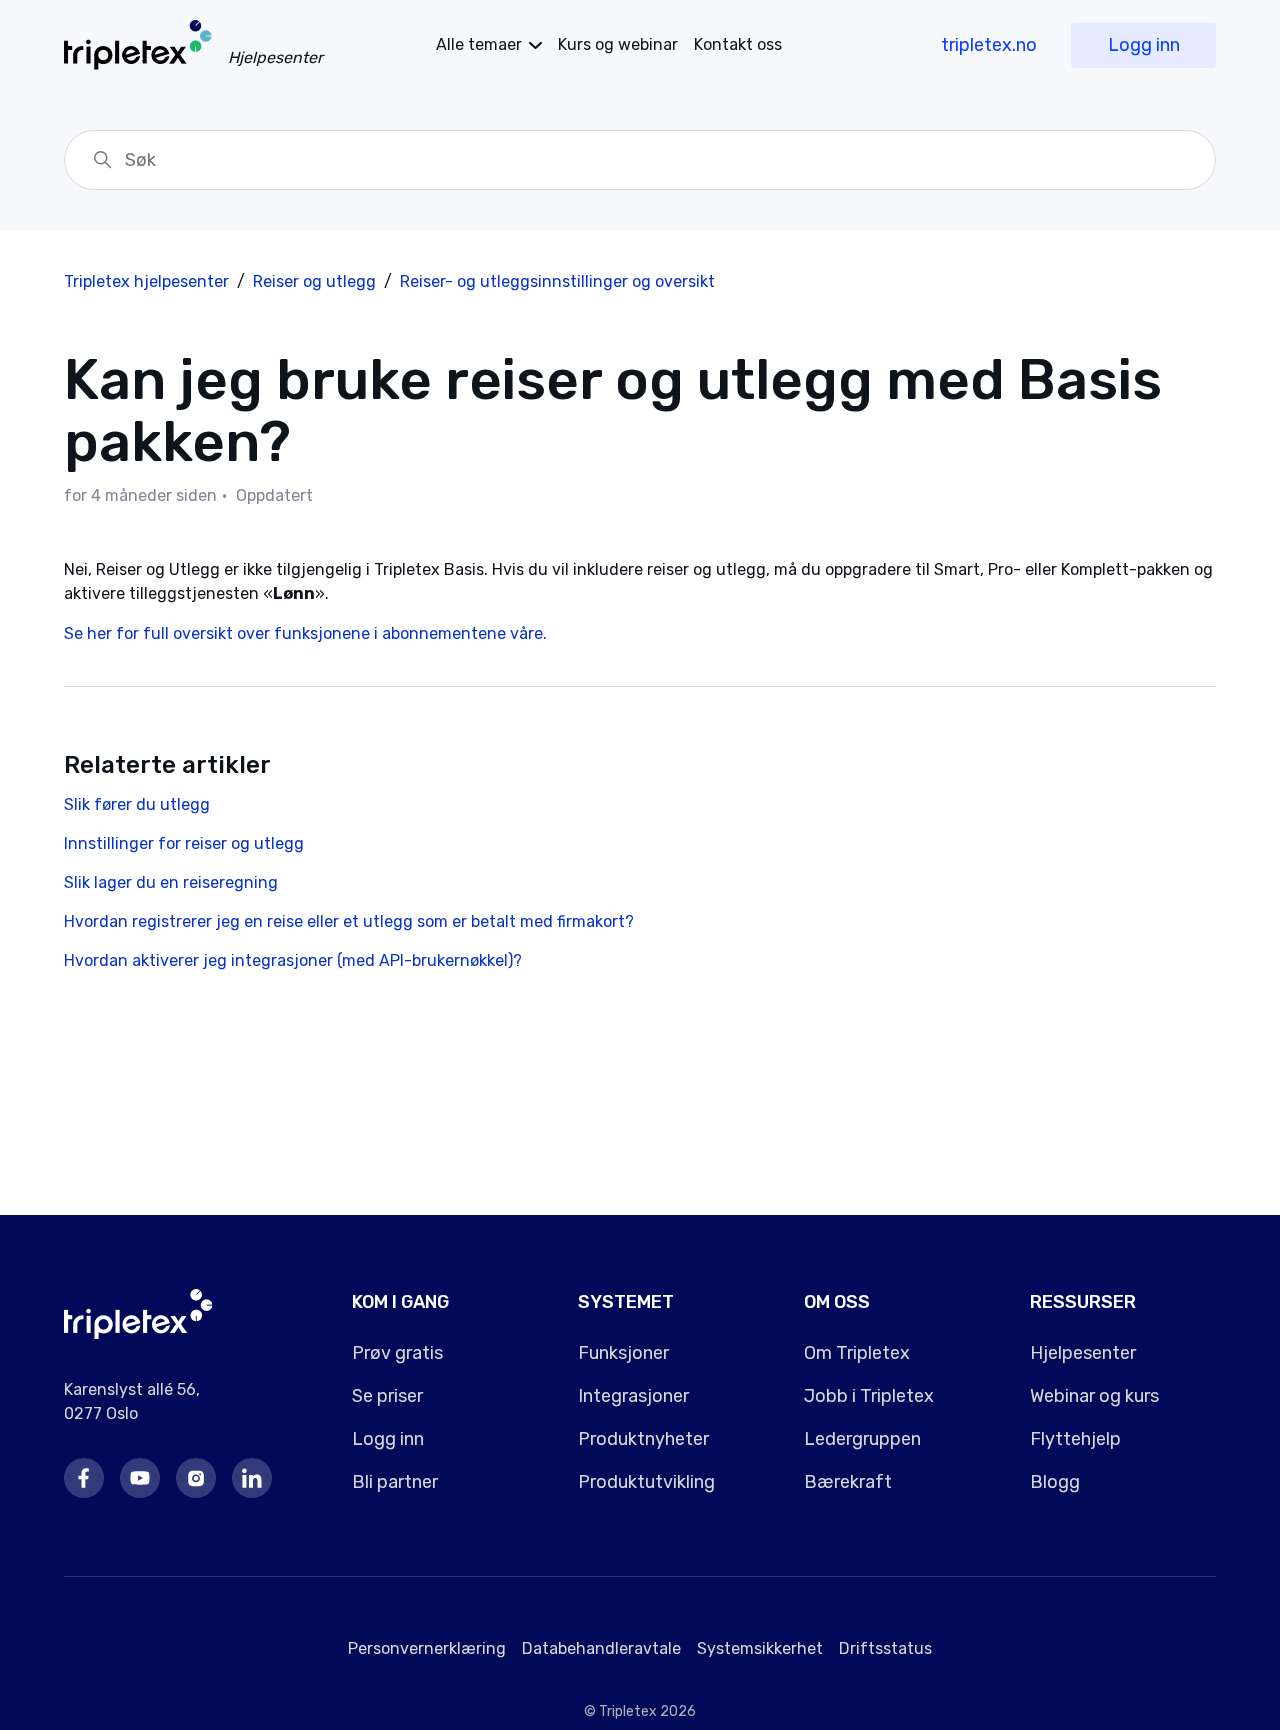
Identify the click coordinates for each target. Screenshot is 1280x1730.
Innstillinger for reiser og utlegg (184, 843)
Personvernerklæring (427, 1648)
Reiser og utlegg (314, 281)
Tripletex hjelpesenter (146, 281)
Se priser (387, 1396)
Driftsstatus (885, 1648)
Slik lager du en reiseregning (171, 882)
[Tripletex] (138, 1333)
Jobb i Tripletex (869, 1396)
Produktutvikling (646, 1482)
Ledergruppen (862, 1439)
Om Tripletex (857, 1353)
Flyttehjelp (1075, 1439)
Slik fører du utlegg (137, 804)
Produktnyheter (643, 1439)
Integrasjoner (633, 1396)
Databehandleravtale (601, 1648)
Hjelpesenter (1083, 1353)
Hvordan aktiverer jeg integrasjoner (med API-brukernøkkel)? (293, 960)
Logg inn (1144, 45)
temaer (479, 44)
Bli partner (395, 1482)
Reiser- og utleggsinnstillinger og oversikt (557, 281)
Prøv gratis (397, 1353)
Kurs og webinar (618, 44)
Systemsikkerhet (760, 1648)
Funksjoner (623, 1353)
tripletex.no (989, 45)
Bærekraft (848, 1482)
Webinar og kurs (1094, 1396)
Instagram (196, 1478)
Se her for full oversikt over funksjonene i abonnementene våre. (305, 633)
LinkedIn (252, 1478)
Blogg (1055, 1482)
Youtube (140, 1478)
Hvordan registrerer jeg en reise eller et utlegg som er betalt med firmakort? (349, 921)
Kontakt (738, 44)
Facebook (84, 1478)
